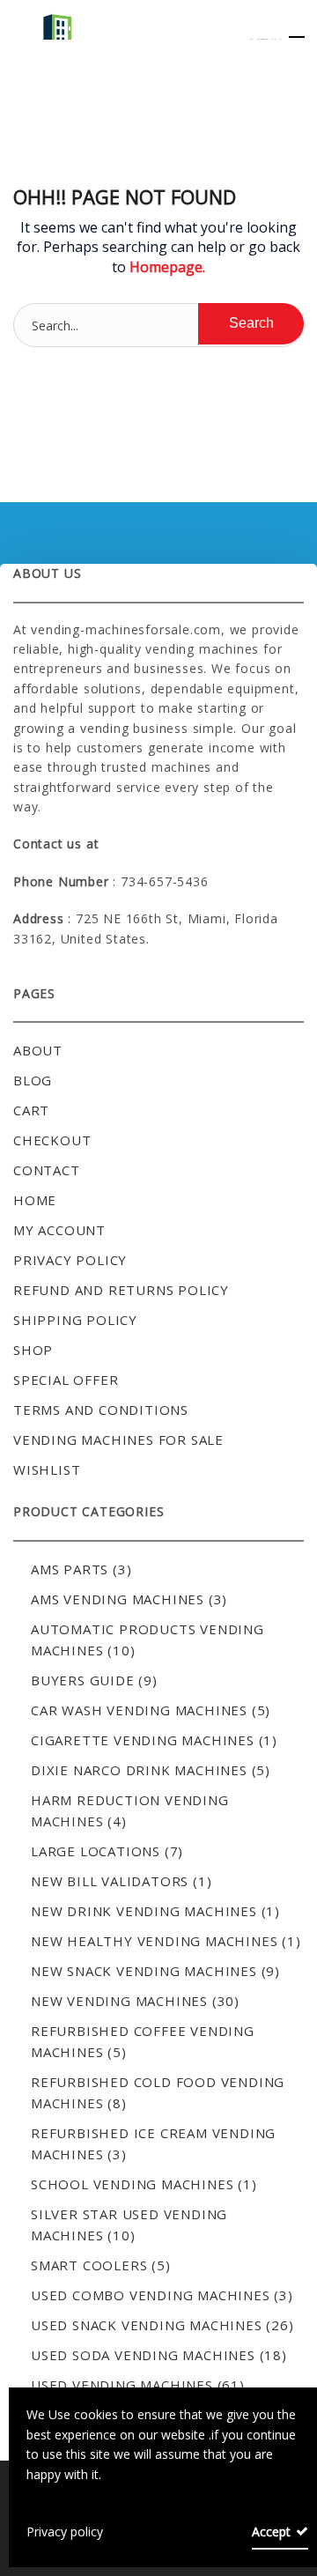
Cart (31, 1110)
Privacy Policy (70, 1260)
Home (35, 1200)
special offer (66, 1380)
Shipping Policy (75, 1320)
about (38, 1050)
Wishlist (47, 1469)
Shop (33, 1350)
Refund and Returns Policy (121, 1290)
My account (59, 1230)
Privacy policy (65, 2532)
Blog (33, 1080)
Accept (271, 2532)
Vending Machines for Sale (118, 1440)
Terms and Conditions (101, 1410)
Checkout (52, 1140)
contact (47, 1170)
